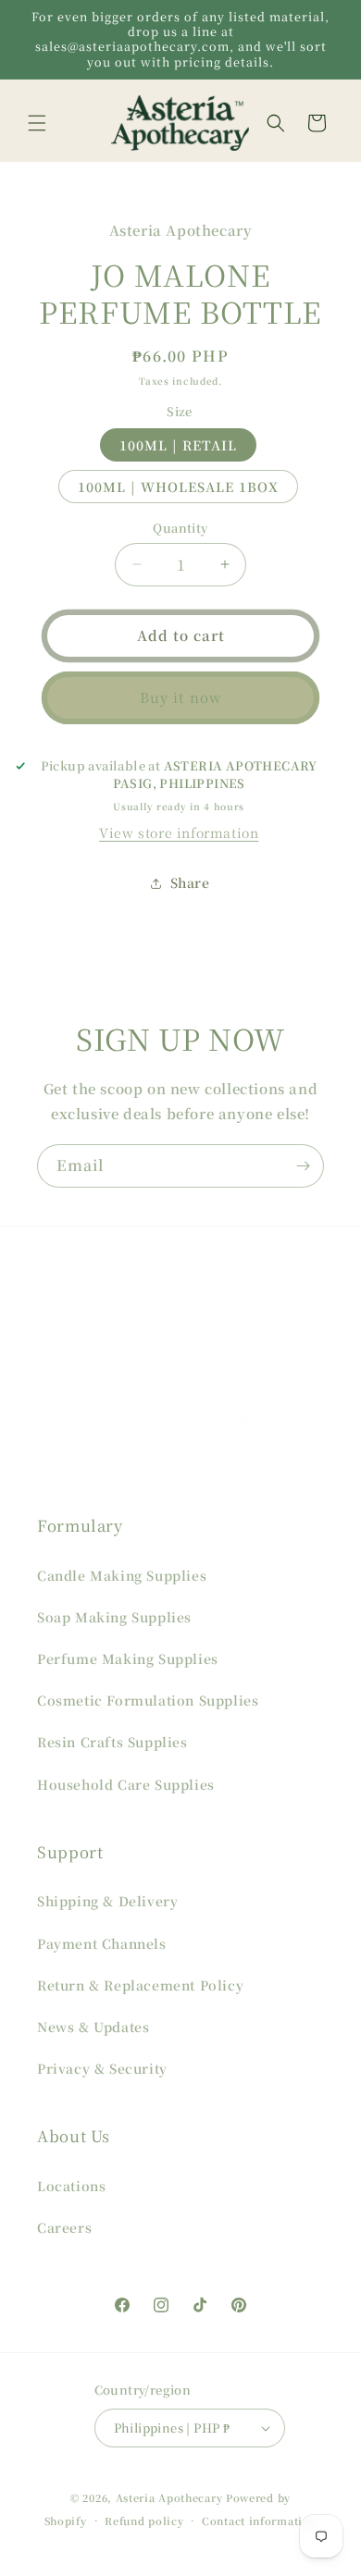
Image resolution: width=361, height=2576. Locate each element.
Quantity (180, 528)
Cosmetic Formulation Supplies (148, 1700)
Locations (71, 2186)
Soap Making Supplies (114, 1617)
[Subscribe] (303, 1166)
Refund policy (144, 2521)
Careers (64, 2227)
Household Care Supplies (126, 1784)
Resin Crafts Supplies (112, 1742)
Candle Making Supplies (122, 1575)
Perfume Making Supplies (128, 1658)
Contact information (259, 2521)
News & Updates (93, 2027)
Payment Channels (102, 1943)
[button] (37, 123)
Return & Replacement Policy (140, 1985)
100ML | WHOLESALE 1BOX (178, 487)
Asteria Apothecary (169, 2497)
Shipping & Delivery (107, 1901)
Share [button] (190, 882)
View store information (179, 832)
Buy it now (181, 697)
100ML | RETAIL (178, 445)
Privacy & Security (102, 2068)
